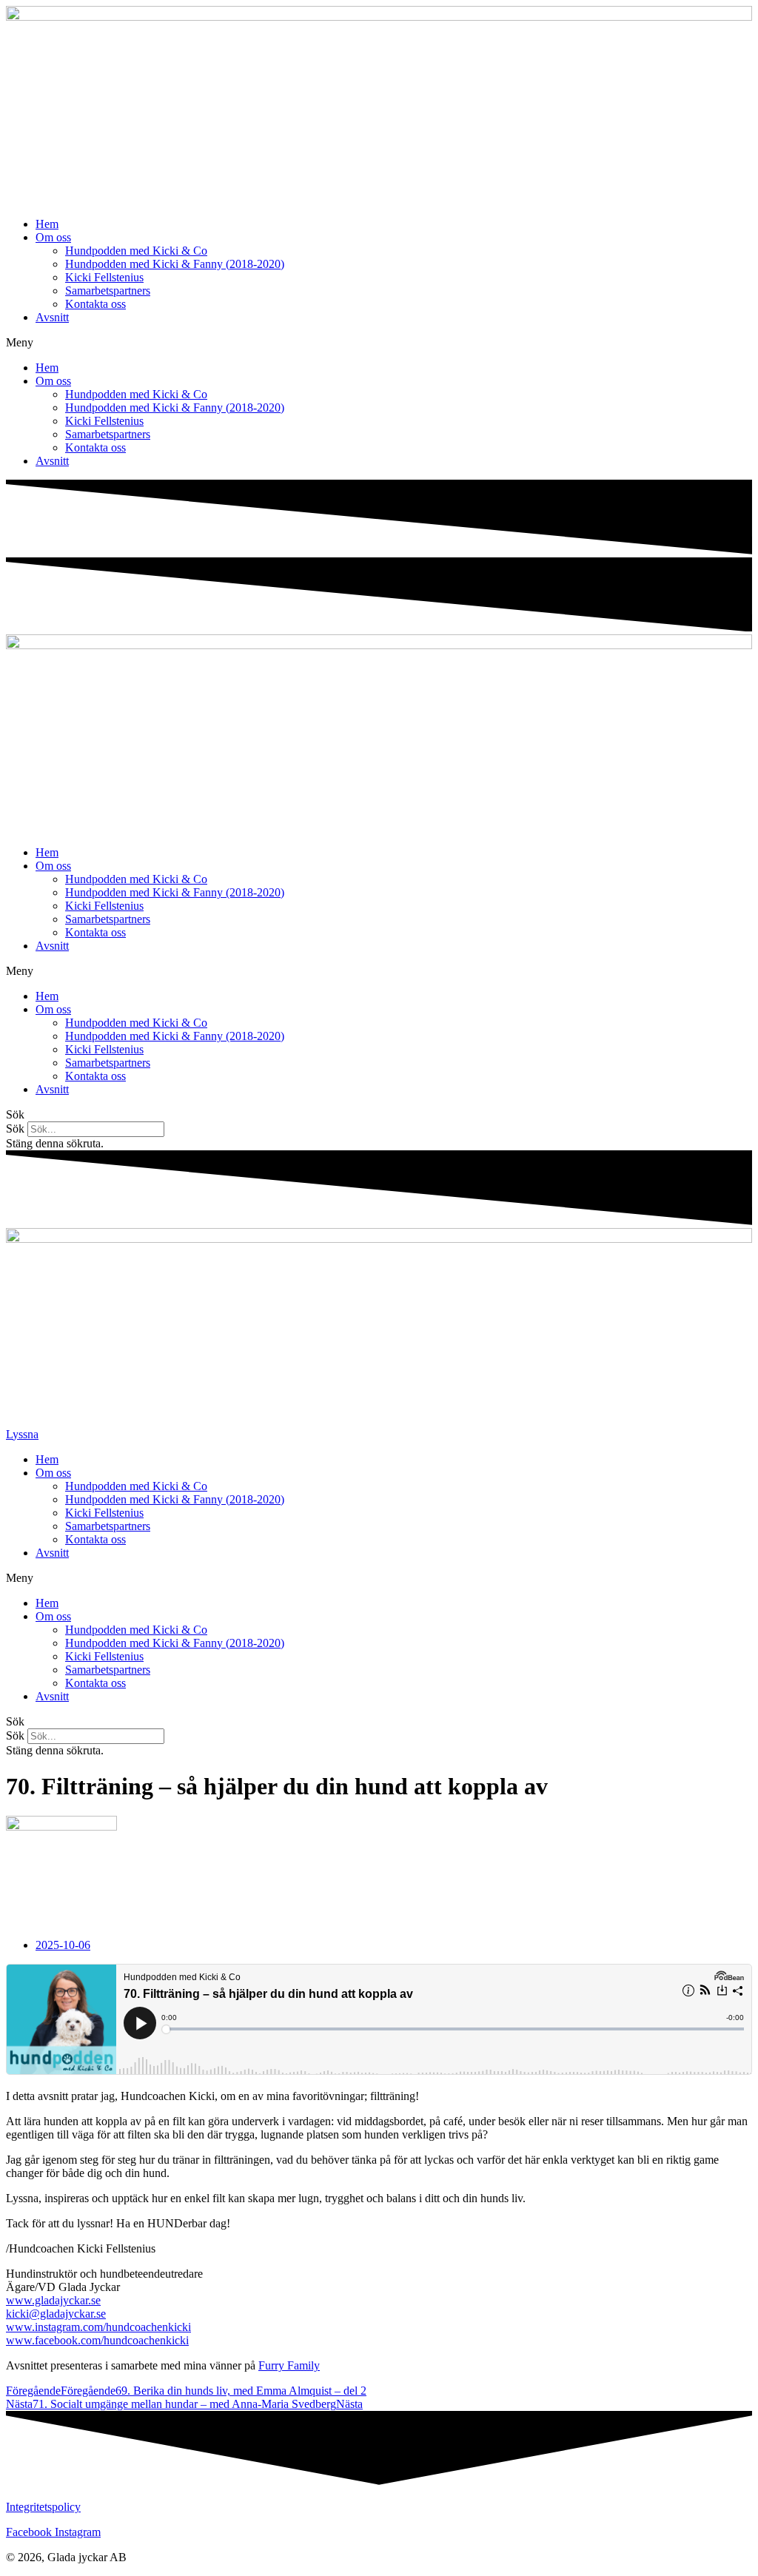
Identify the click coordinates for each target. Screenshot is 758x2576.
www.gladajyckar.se (53, 2300)
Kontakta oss (95, 304)
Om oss (53, 237)
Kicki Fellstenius (104, 277)
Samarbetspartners (108, 291)
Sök (15, 1128)
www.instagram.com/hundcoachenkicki (98, 2327)
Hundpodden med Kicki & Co (136, 251)
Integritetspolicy (43, 2507)
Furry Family (289, 2365)
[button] (379, 343)
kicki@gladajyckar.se (56, 2314)
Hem (47, 224)
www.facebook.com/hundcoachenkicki (97, 2340)
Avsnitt (52, 317)
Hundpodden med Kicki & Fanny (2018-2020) (175, 264)
